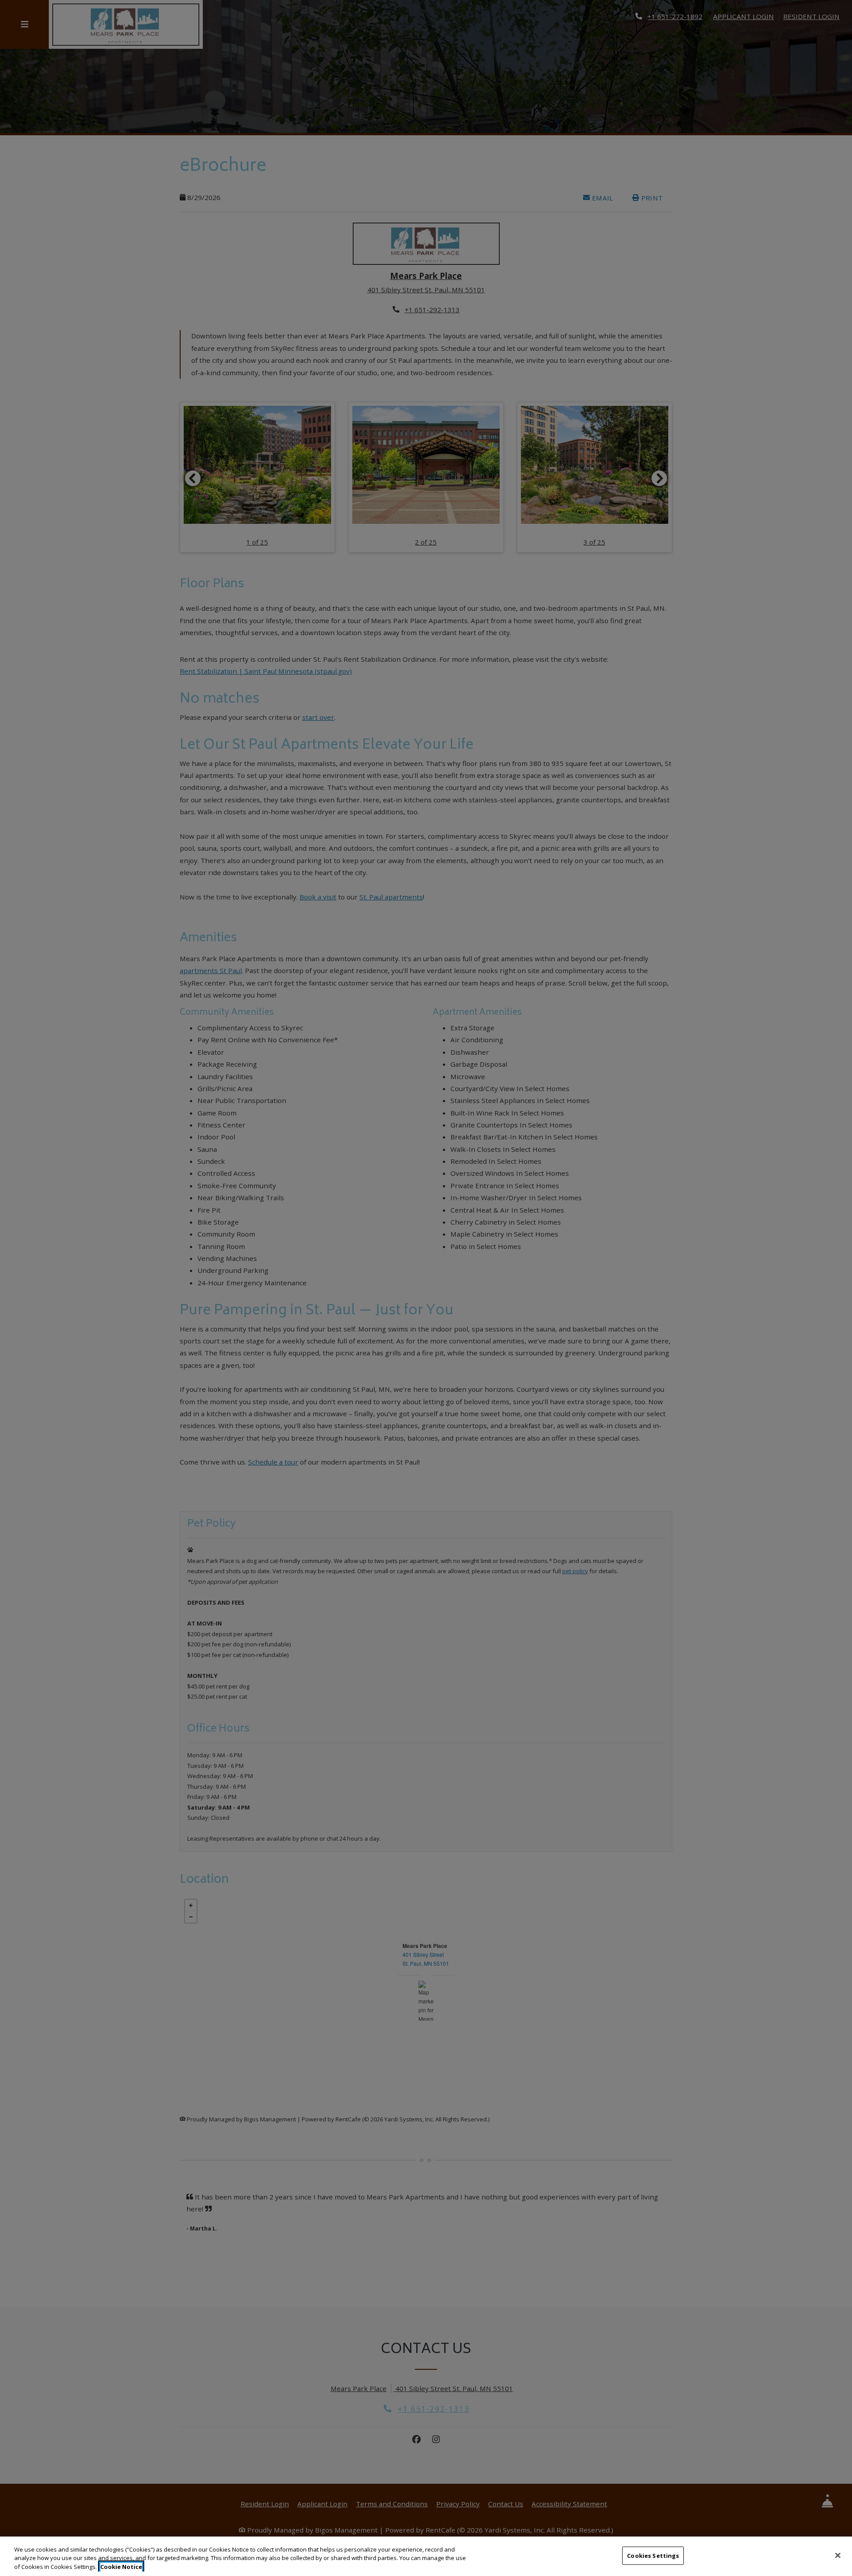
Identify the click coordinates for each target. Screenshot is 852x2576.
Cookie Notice (121, 2567)
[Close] (838, 2555)
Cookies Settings (653, 2555)
